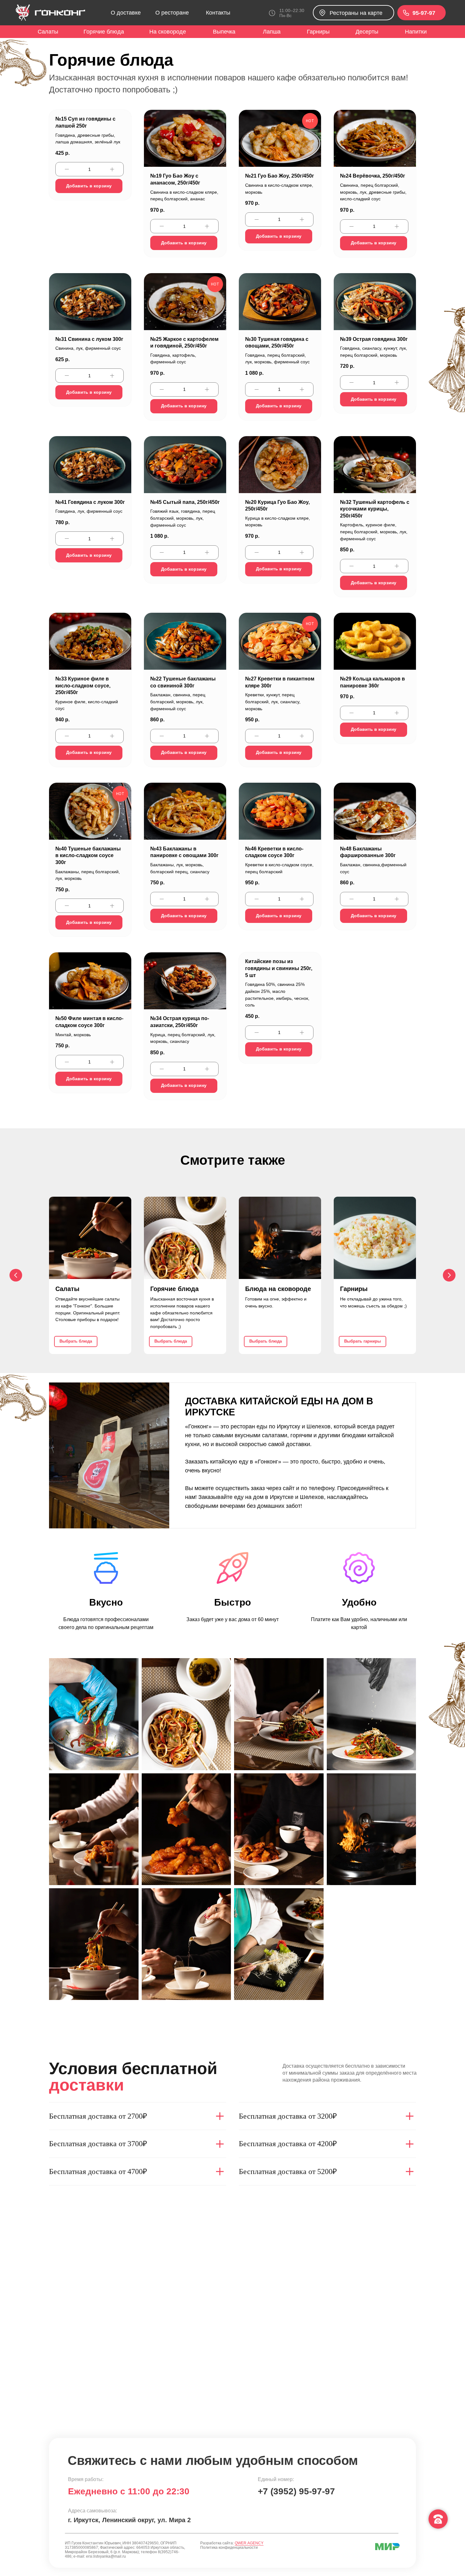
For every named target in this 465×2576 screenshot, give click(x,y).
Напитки (416, 32)
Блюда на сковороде (278, 1289)
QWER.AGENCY (249, 2543)
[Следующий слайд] (449, 1275)
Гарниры (318, 32)
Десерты (367, 32)
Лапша (272, 32)
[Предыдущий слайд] (16, 1275)
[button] (353, 13)
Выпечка (224, 32)
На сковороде (168, 32)
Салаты (48, 32)
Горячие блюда (104, 32)
